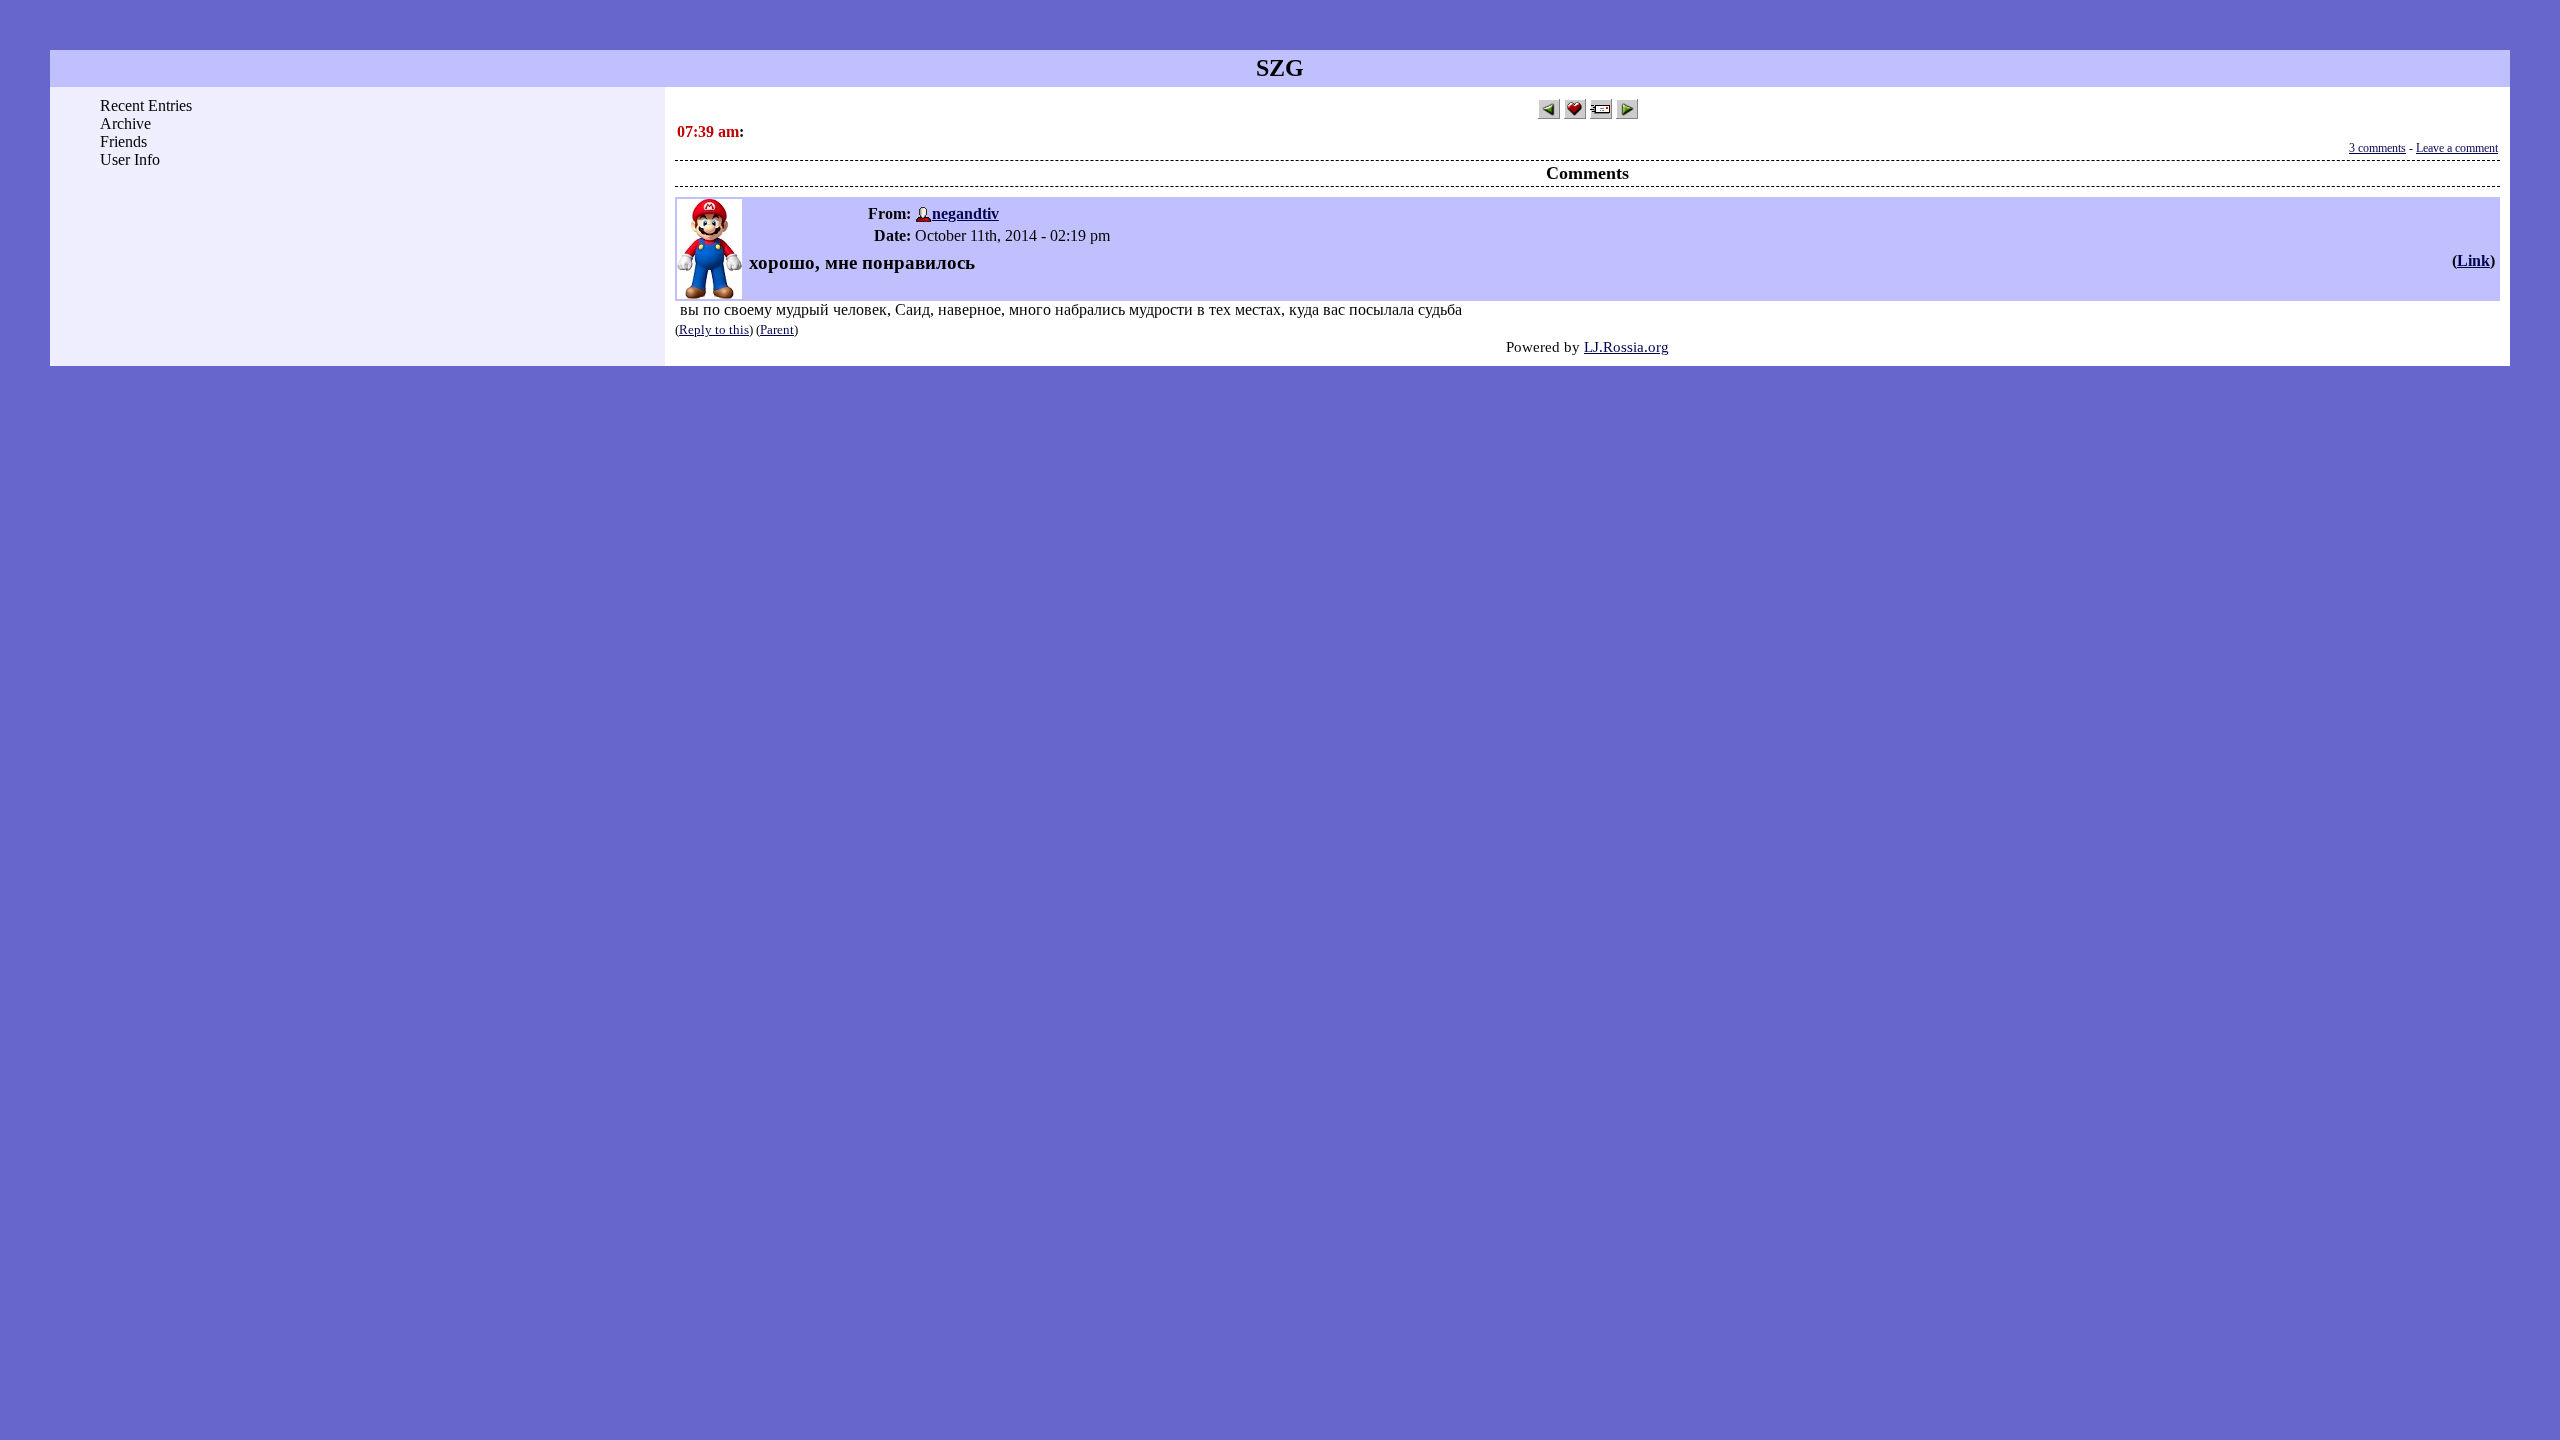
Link (2473, 260)
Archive (125, 123)
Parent (777, 329)
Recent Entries (146, 105)
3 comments (2377, 148)
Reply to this (714, 329)
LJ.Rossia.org (1626, 346)
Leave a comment (2457, 148)
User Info (130, 159)
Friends (123, 141)
